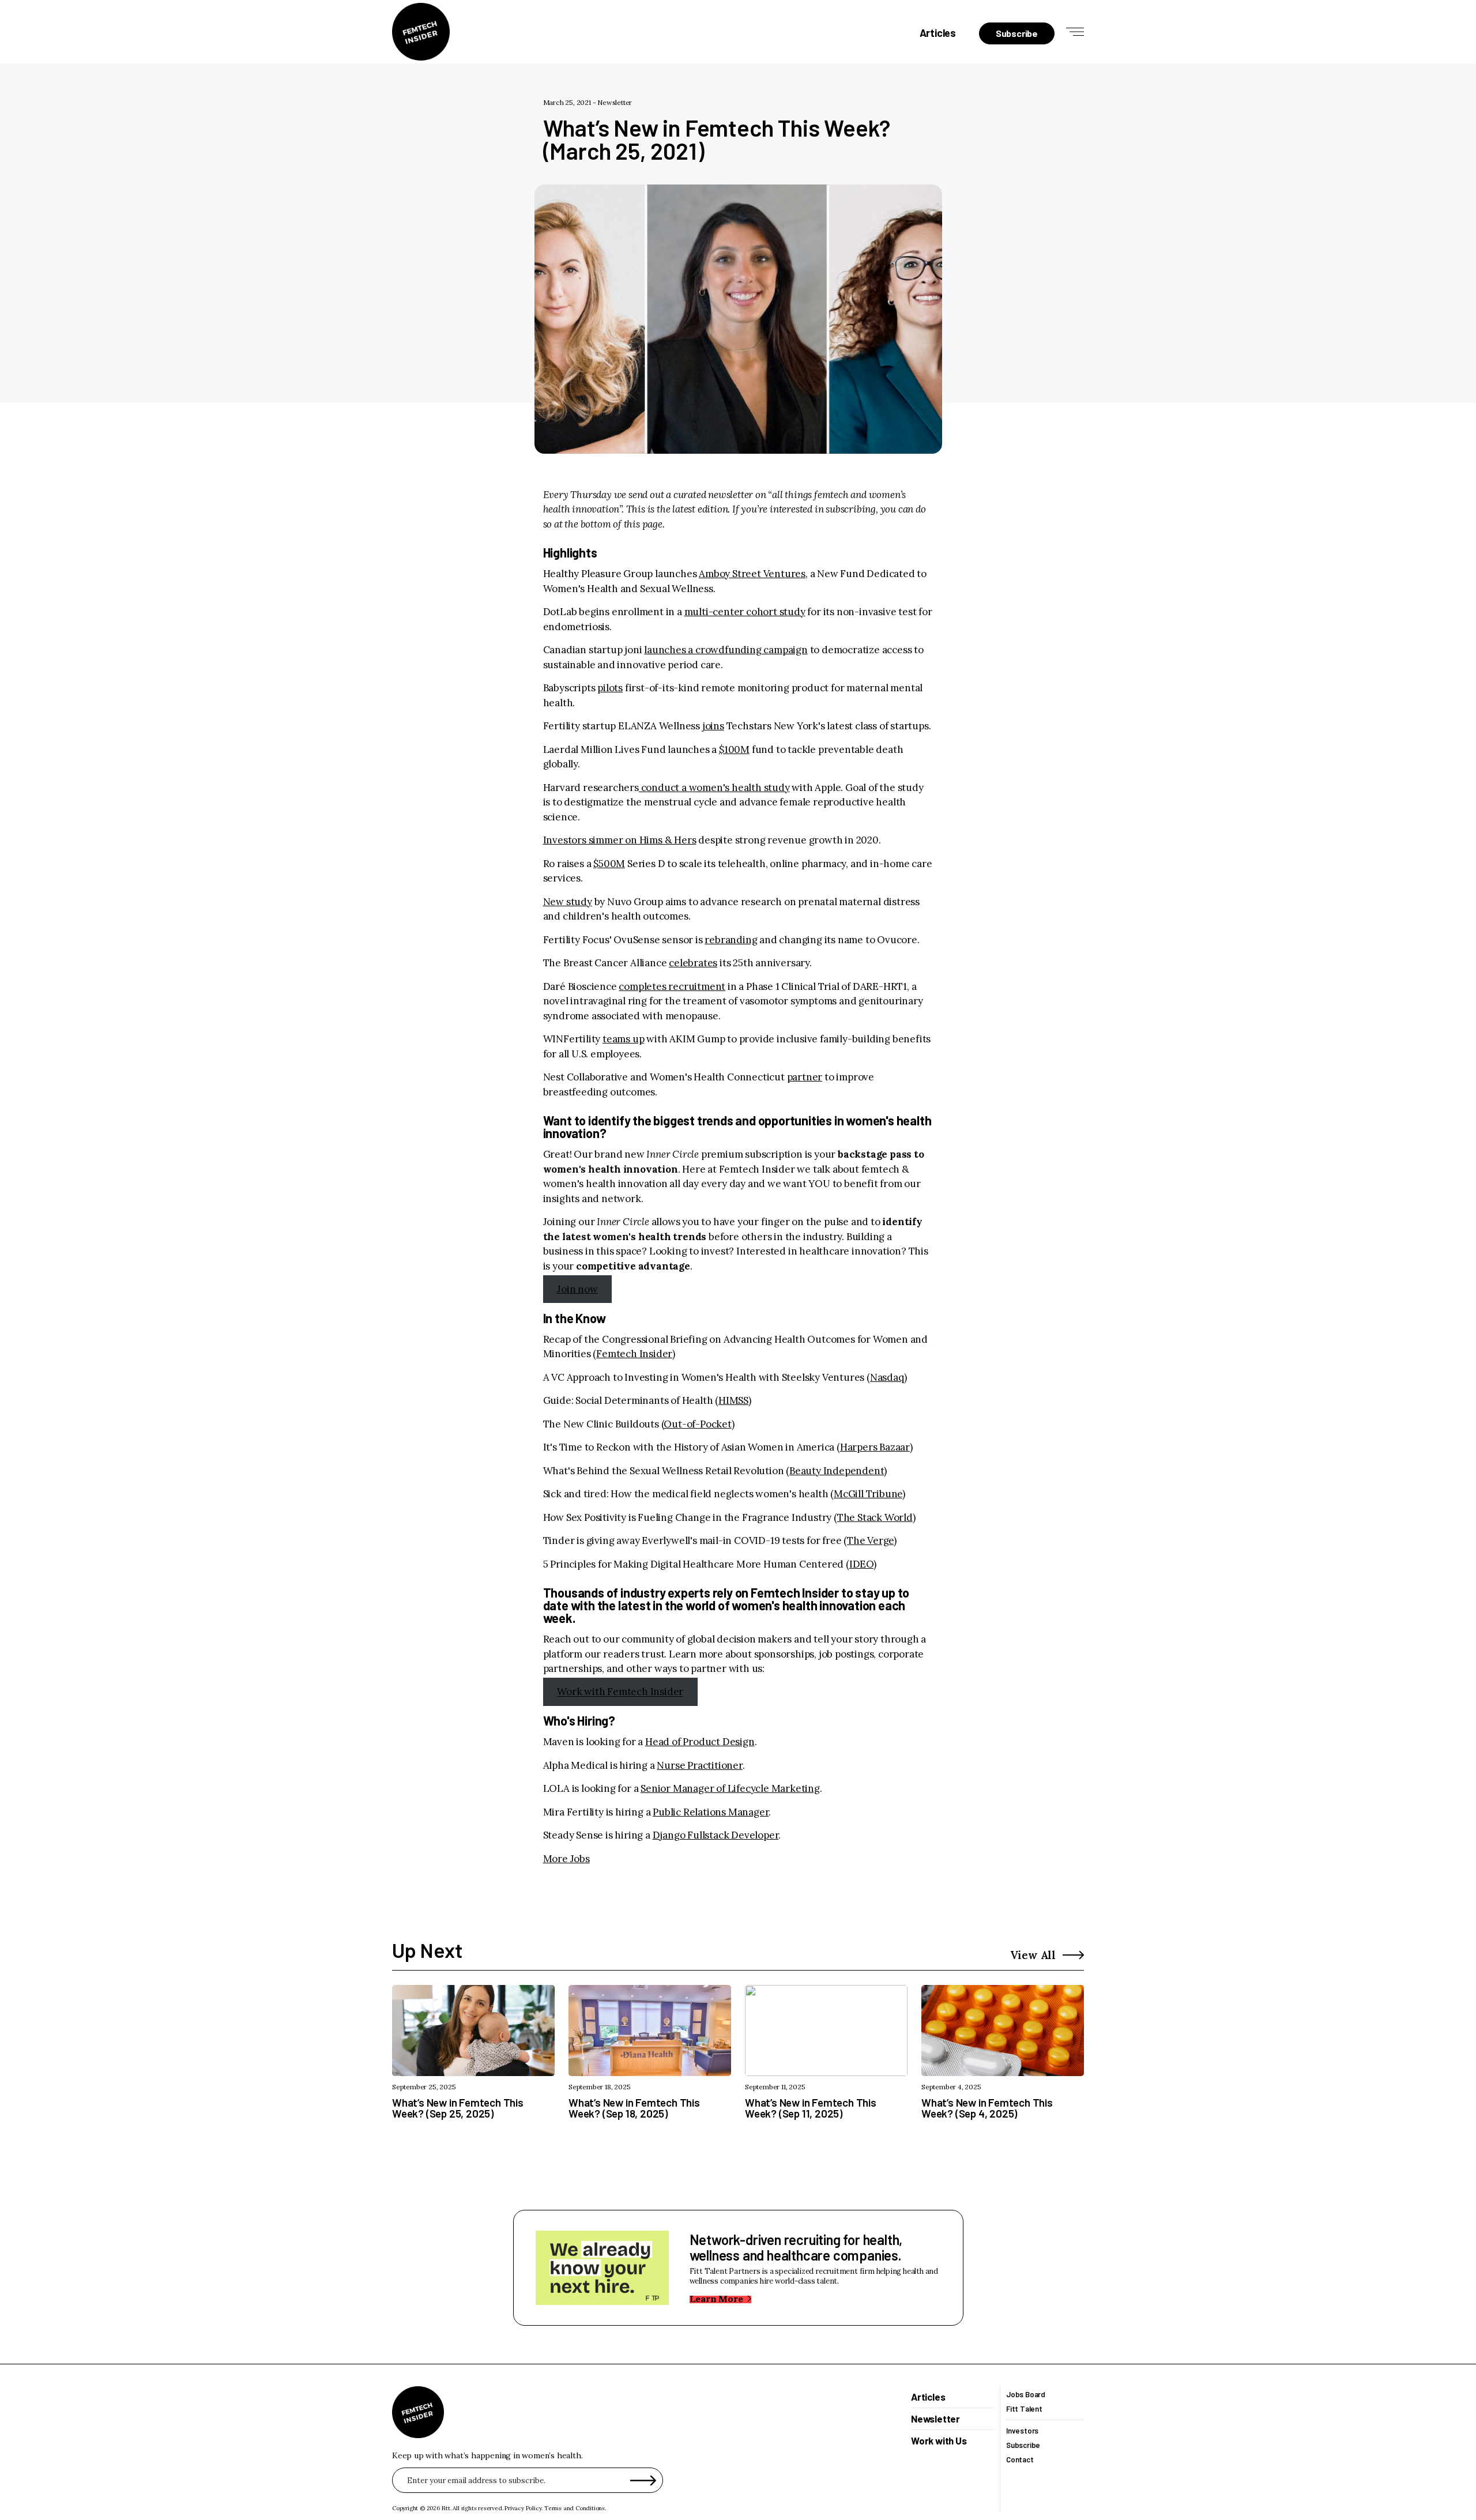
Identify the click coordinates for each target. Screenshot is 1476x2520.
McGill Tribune (868, 1494)
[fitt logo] (421, 32)
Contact (1020, 2460)
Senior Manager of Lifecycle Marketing (730, 1788)
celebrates (693, 963)
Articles (938, 33)
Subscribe (1023, 2445)
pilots (610, 688)
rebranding (731, 940)
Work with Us (939, 2441)
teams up (623, 1039)
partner (805, 1077)
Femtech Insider (634, 1354)
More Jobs (566, 1859)
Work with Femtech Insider (620, 1692)
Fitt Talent (1024, 2409)
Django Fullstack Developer (716, 1835)
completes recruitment (672, 986)
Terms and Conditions (575, 2508)
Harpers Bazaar (875, 1447)
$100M (734, 749)
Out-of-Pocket (697, 1424)
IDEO (861, 1564)
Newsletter (615, 102)
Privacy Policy (523, 2508)
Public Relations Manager (711, 1812)
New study (568, 902)
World (897, 1517)
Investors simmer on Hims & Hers (620, 840)
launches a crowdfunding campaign (726, 650)
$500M (609, 864)
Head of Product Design (700, 1742)
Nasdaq (887, 1377)
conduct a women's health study (714, 788)
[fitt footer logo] (418, 2412)
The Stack (860, 1517)
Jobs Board (1026, 2395)
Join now (577, 1289)
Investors (1022, 2431)
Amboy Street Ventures (752, 574)
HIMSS (733, 1400)
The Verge (870, 1540)
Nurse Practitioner (699, 1765)
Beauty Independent (837, 1471)
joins (713, 726)
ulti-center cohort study (749, 612)
